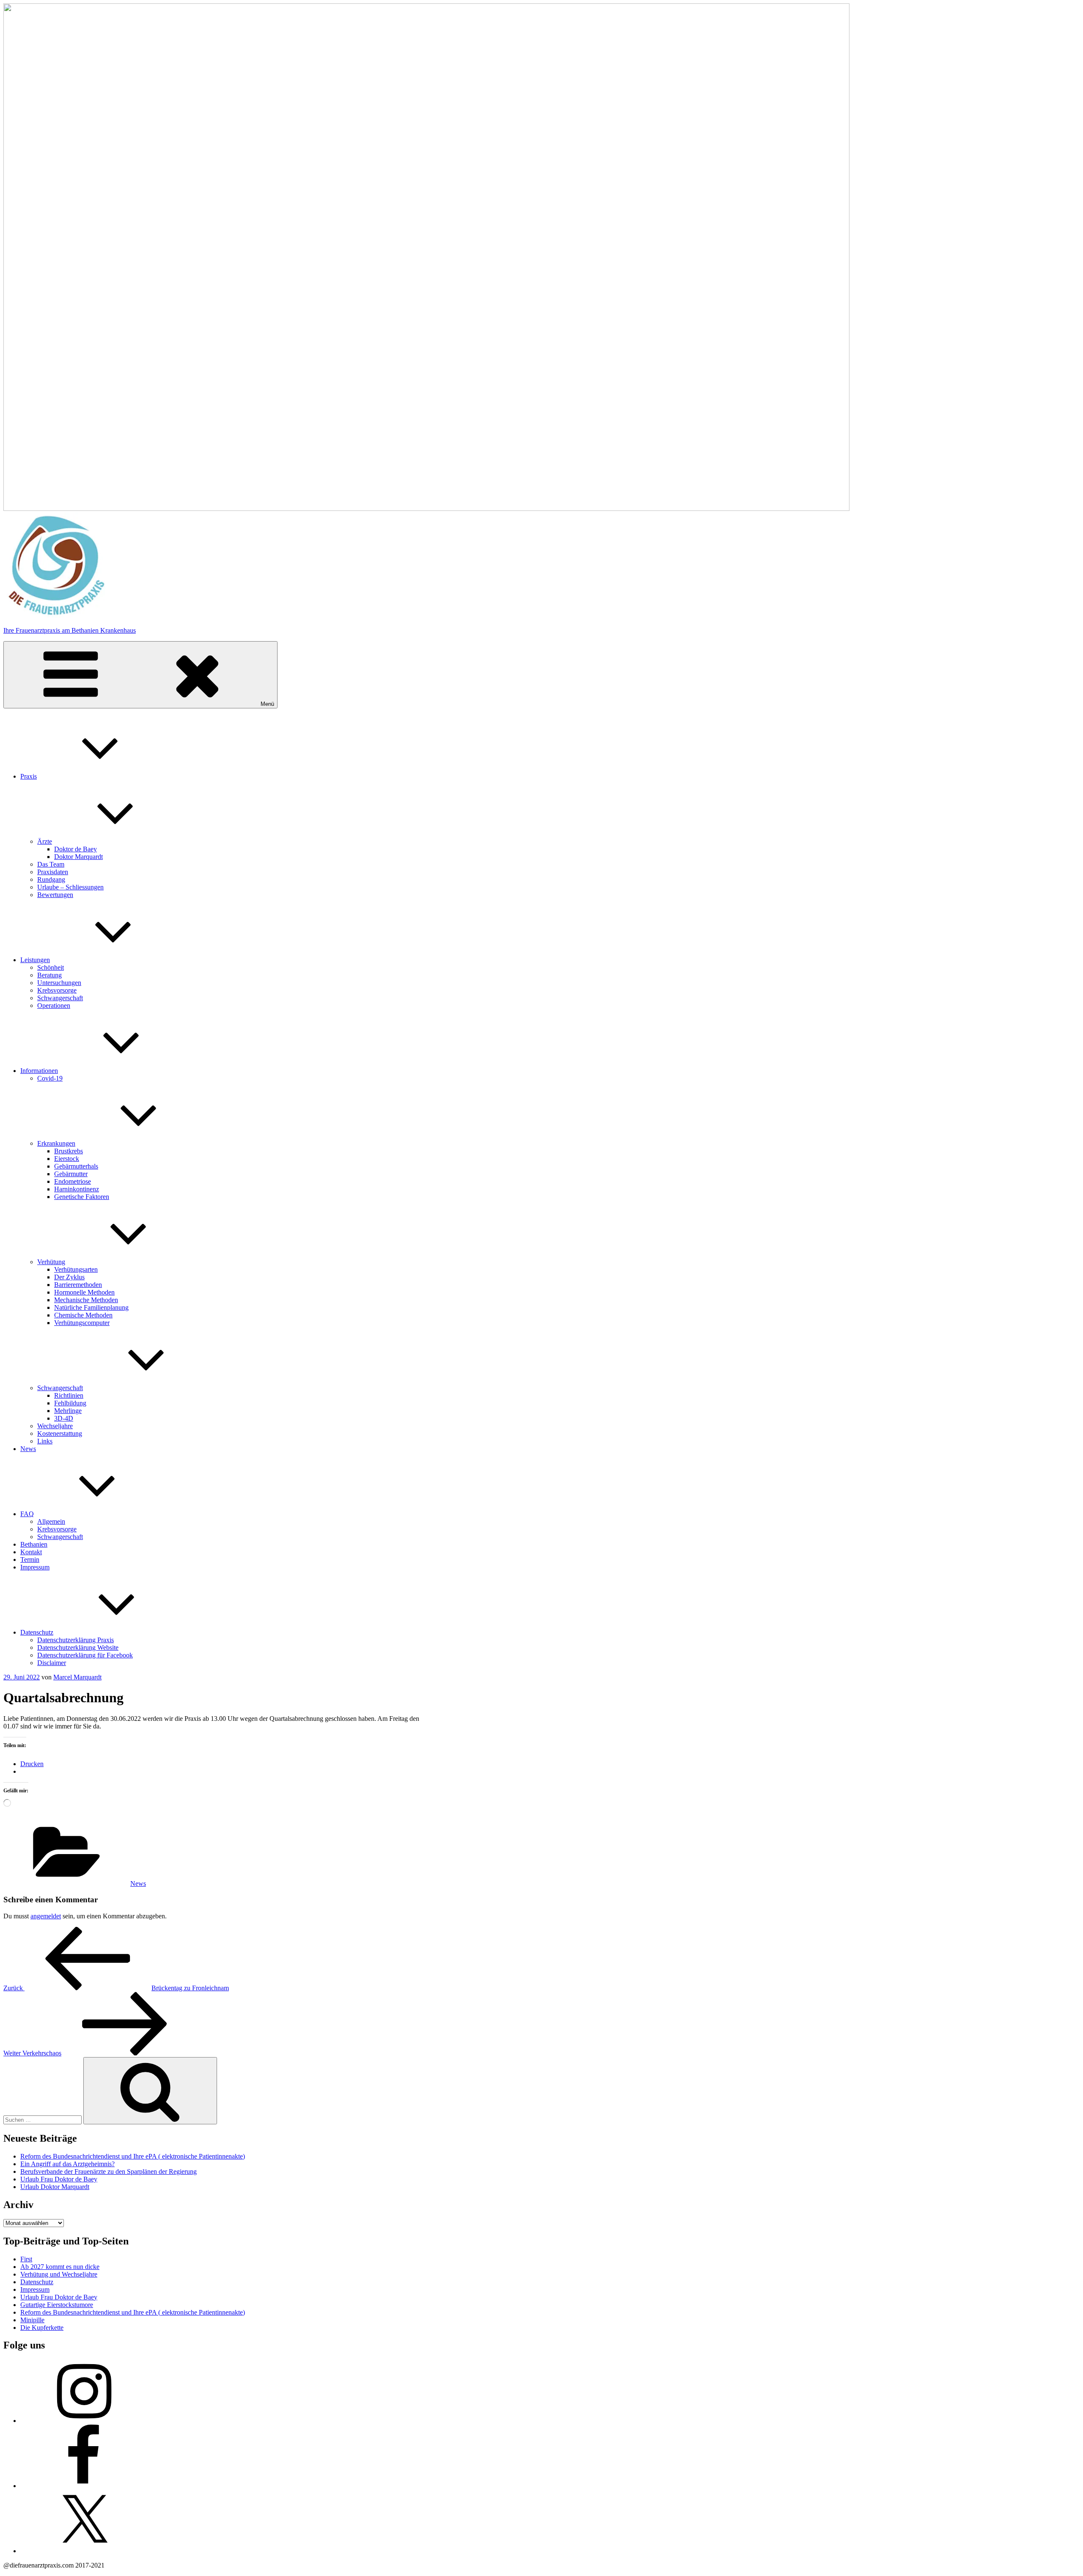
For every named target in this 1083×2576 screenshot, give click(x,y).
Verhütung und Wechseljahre (59, 2274)
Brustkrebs (69, 1151)
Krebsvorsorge (57, 990)
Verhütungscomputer (82, 1323)
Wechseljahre (55, 1426)
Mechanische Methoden (86, 1300)
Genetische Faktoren (82, 1197)
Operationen (54, 1005)
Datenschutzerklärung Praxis (76, 1640)
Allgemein (51, 1521)
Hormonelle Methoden (84, 1292)
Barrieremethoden (78, 1285)
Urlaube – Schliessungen (70, 887)
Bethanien (34, 1544)
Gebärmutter (71, 1174)
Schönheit (51, 967)
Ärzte (45, 841)
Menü (267, 704)
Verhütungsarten (76, 1269)
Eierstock (67, 1159)
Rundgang (51, 879)
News (28, 1449)
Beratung (49, 975)
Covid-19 (50, 1078)
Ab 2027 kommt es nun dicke (60, 2267)
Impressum (35, 1567)
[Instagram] (84, 2421)
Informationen (39, 1071)
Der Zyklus (69, 1277)
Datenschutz (37, 1632)
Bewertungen (55, 895)
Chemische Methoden (83, 1315)
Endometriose (73, 1181)
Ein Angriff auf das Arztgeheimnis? (67, 2164)
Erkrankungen (56, 1143)
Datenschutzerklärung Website (78, 1647)
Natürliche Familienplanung (91, 1307)
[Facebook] (84, 2486)
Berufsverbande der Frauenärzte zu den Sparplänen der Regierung (109, 2171)
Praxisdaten (53, 872)
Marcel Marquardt (77, 1677)
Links (45, 1441)
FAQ (27, 1514)
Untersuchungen (59, 983)
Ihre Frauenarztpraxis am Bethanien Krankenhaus (70, 630)
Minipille (32, 2320)
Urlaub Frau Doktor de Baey (59, 2179)
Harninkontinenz (77, 1189)
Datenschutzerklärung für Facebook (85, 1655)
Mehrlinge (68, 1411)
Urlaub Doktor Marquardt (55, 2187)
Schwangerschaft (60, 998)
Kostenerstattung (60, 1433)
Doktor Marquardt (78, 857)
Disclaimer (52, 1663)
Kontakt (31, 1552)
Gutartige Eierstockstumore (57, 2305)
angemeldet (46, 1916)
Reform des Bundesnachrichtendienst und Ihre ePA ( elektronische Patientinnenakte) (133, 2156)
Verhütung (51, 1262)
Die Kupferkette (42, 2328)
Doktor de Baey (76, 849)
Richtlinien (69, 1395)
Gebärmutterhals (76, 1166)
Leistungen (35, 960)
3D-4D (64, 1418)
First (26, 2259)
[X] (84, 2551)
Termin (30, 1560)
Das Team (51, 864)
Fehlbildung (70, 1403)
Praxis (29, 776)
